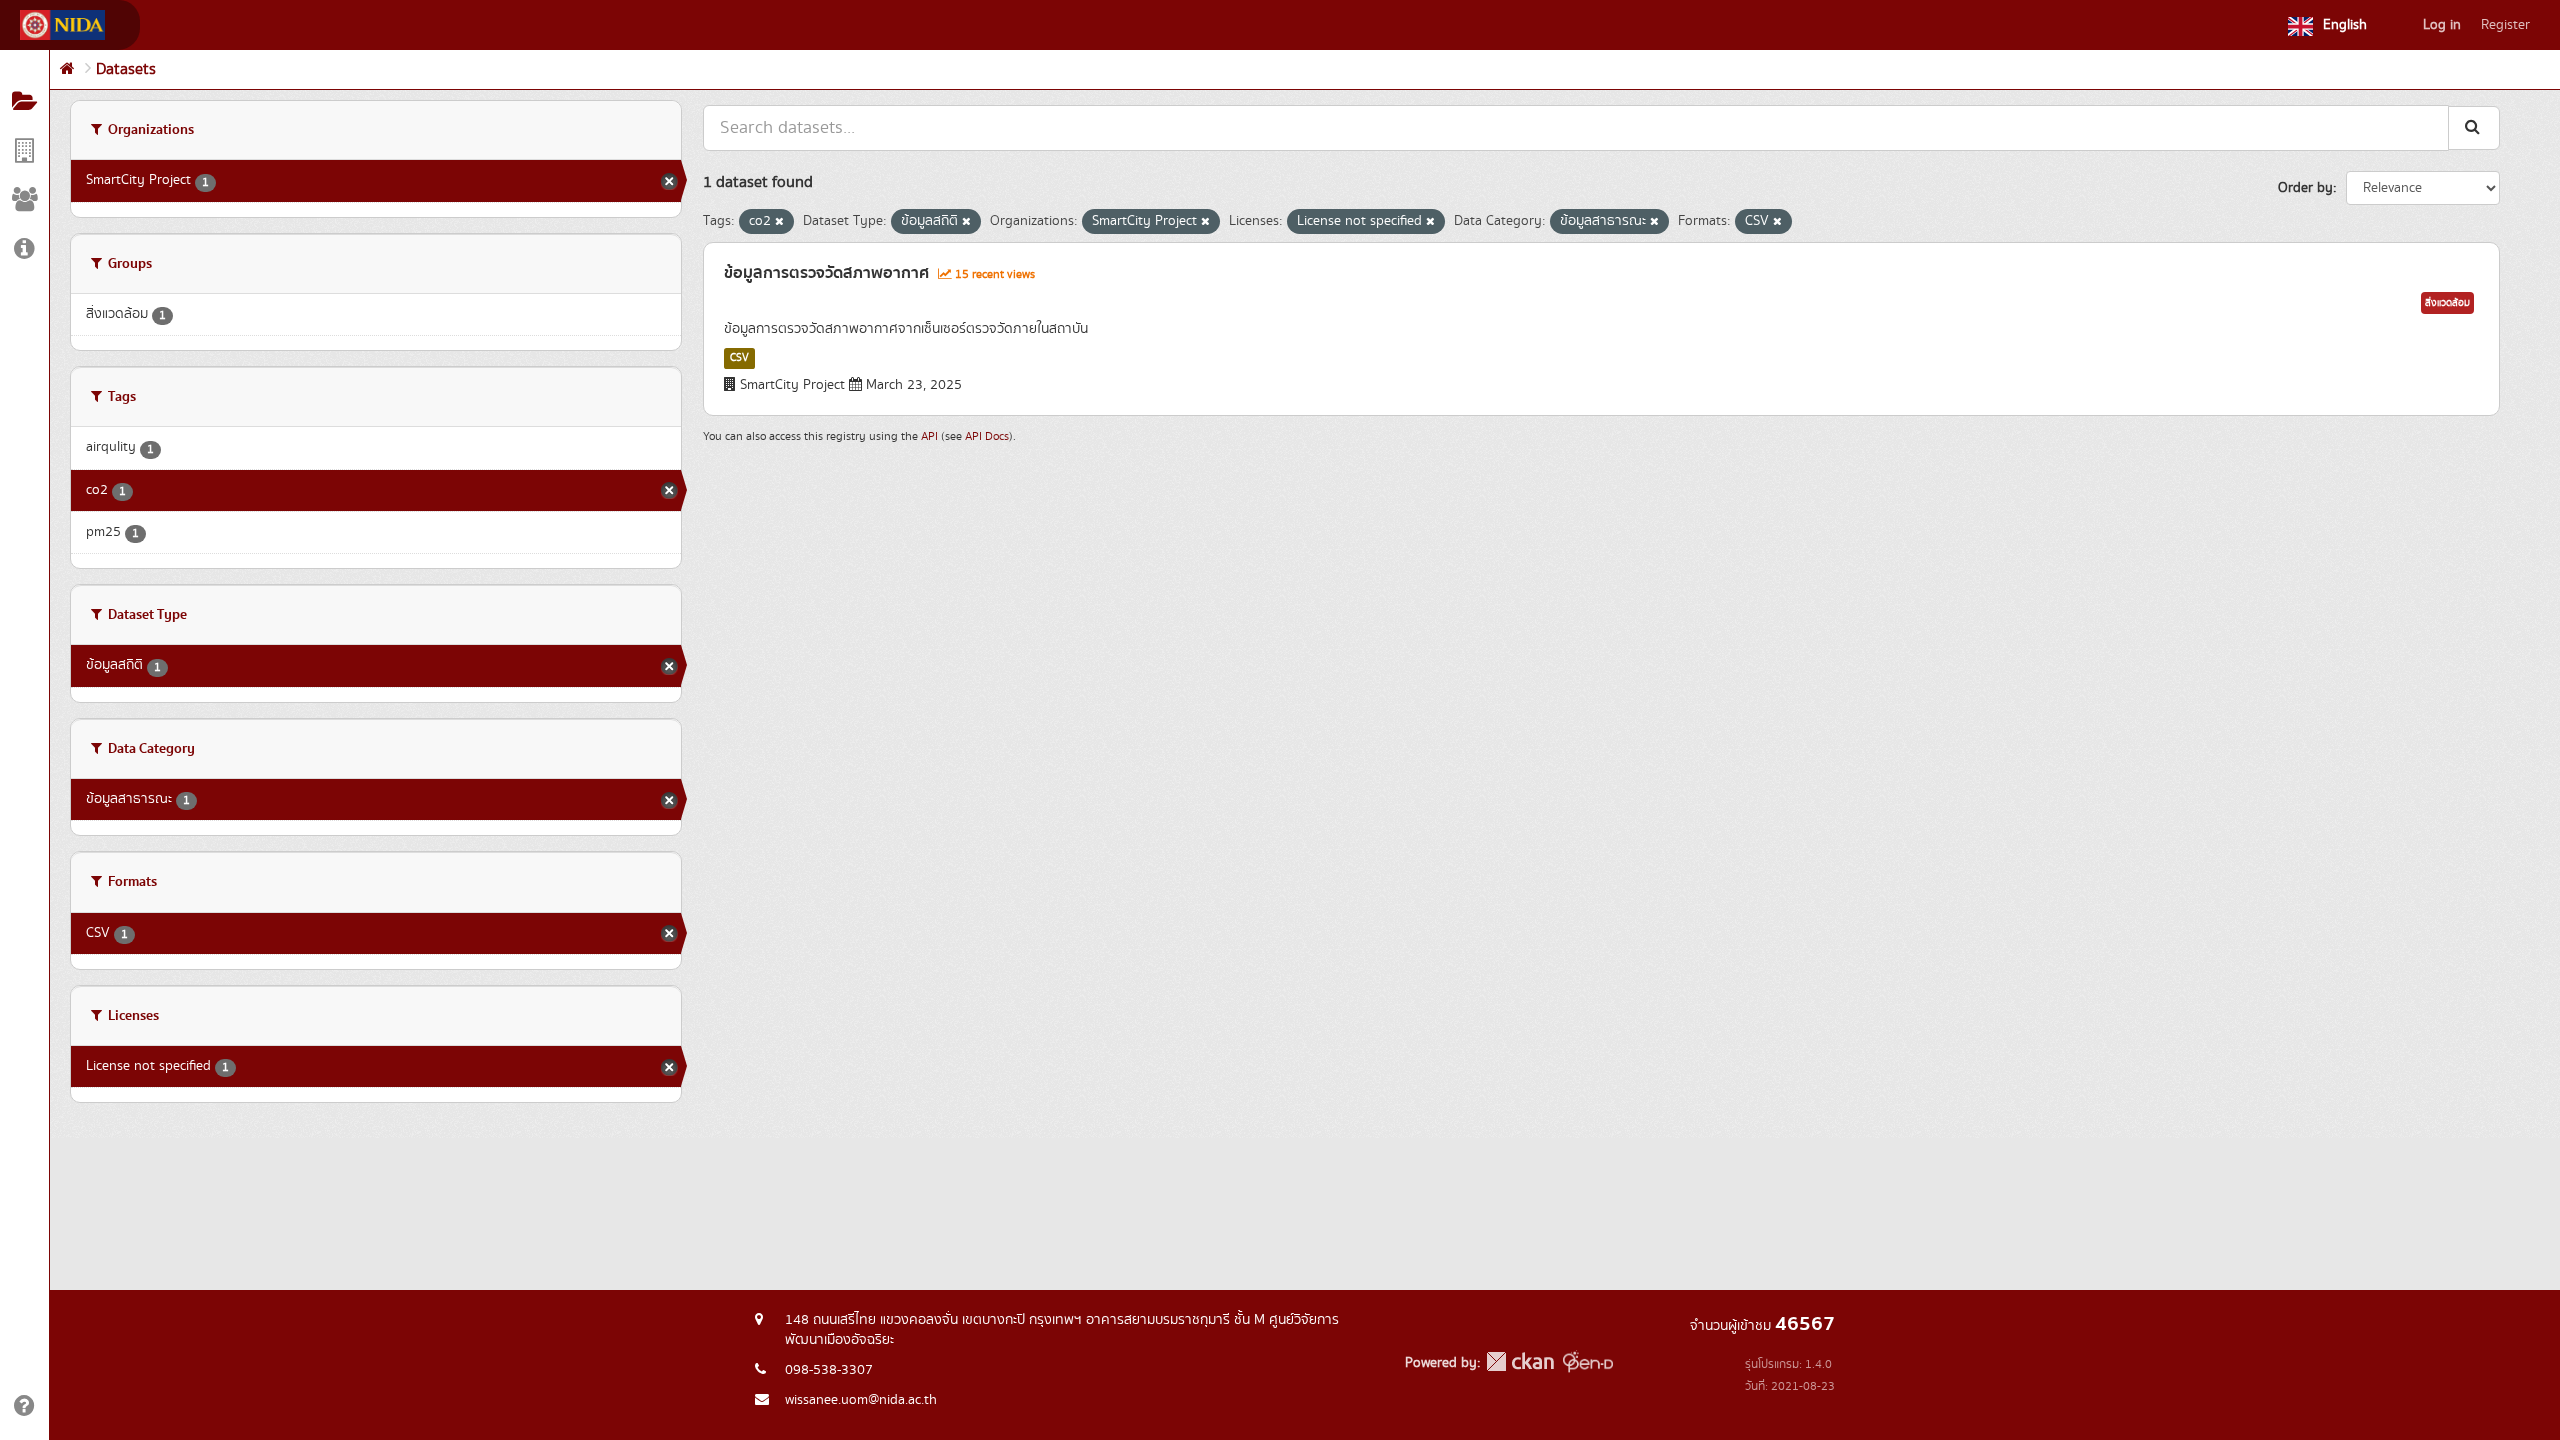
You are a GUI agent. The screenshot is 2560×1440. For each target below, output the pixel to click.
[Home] (67, 69)
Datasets (126, 69)
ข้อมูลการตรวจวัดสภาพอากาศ (826, 273)
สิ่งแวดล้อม (2447, 303)
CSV (739, 358)
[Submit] (2474, 127)
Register (2505, 25)
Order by (2305, 188)
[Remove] (779, 222)
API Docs (987, 436)
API (929, 436)
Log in (2442, 25)
